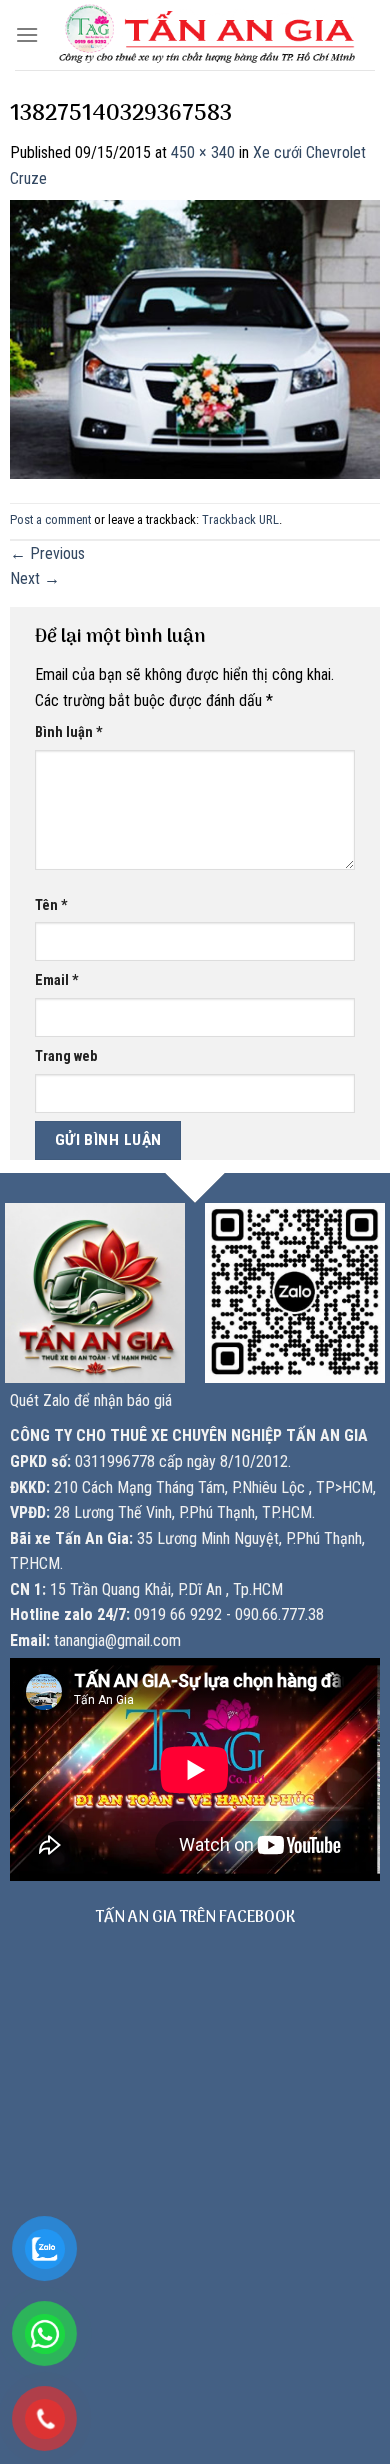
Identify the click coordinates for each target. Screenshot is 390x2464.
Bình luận (69, 732)
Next (35, 578)
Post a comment (50, 519)
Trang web (66, 1056)
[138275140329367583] (195, 338)
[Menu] (27, 34)
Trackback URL (240, 519)
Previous (47, 553)
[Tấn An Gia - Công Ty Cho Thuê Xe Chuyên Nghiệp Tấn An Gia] (207, 35)
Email (57, 980)
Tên (51, 905)
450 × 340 (203, 152)
